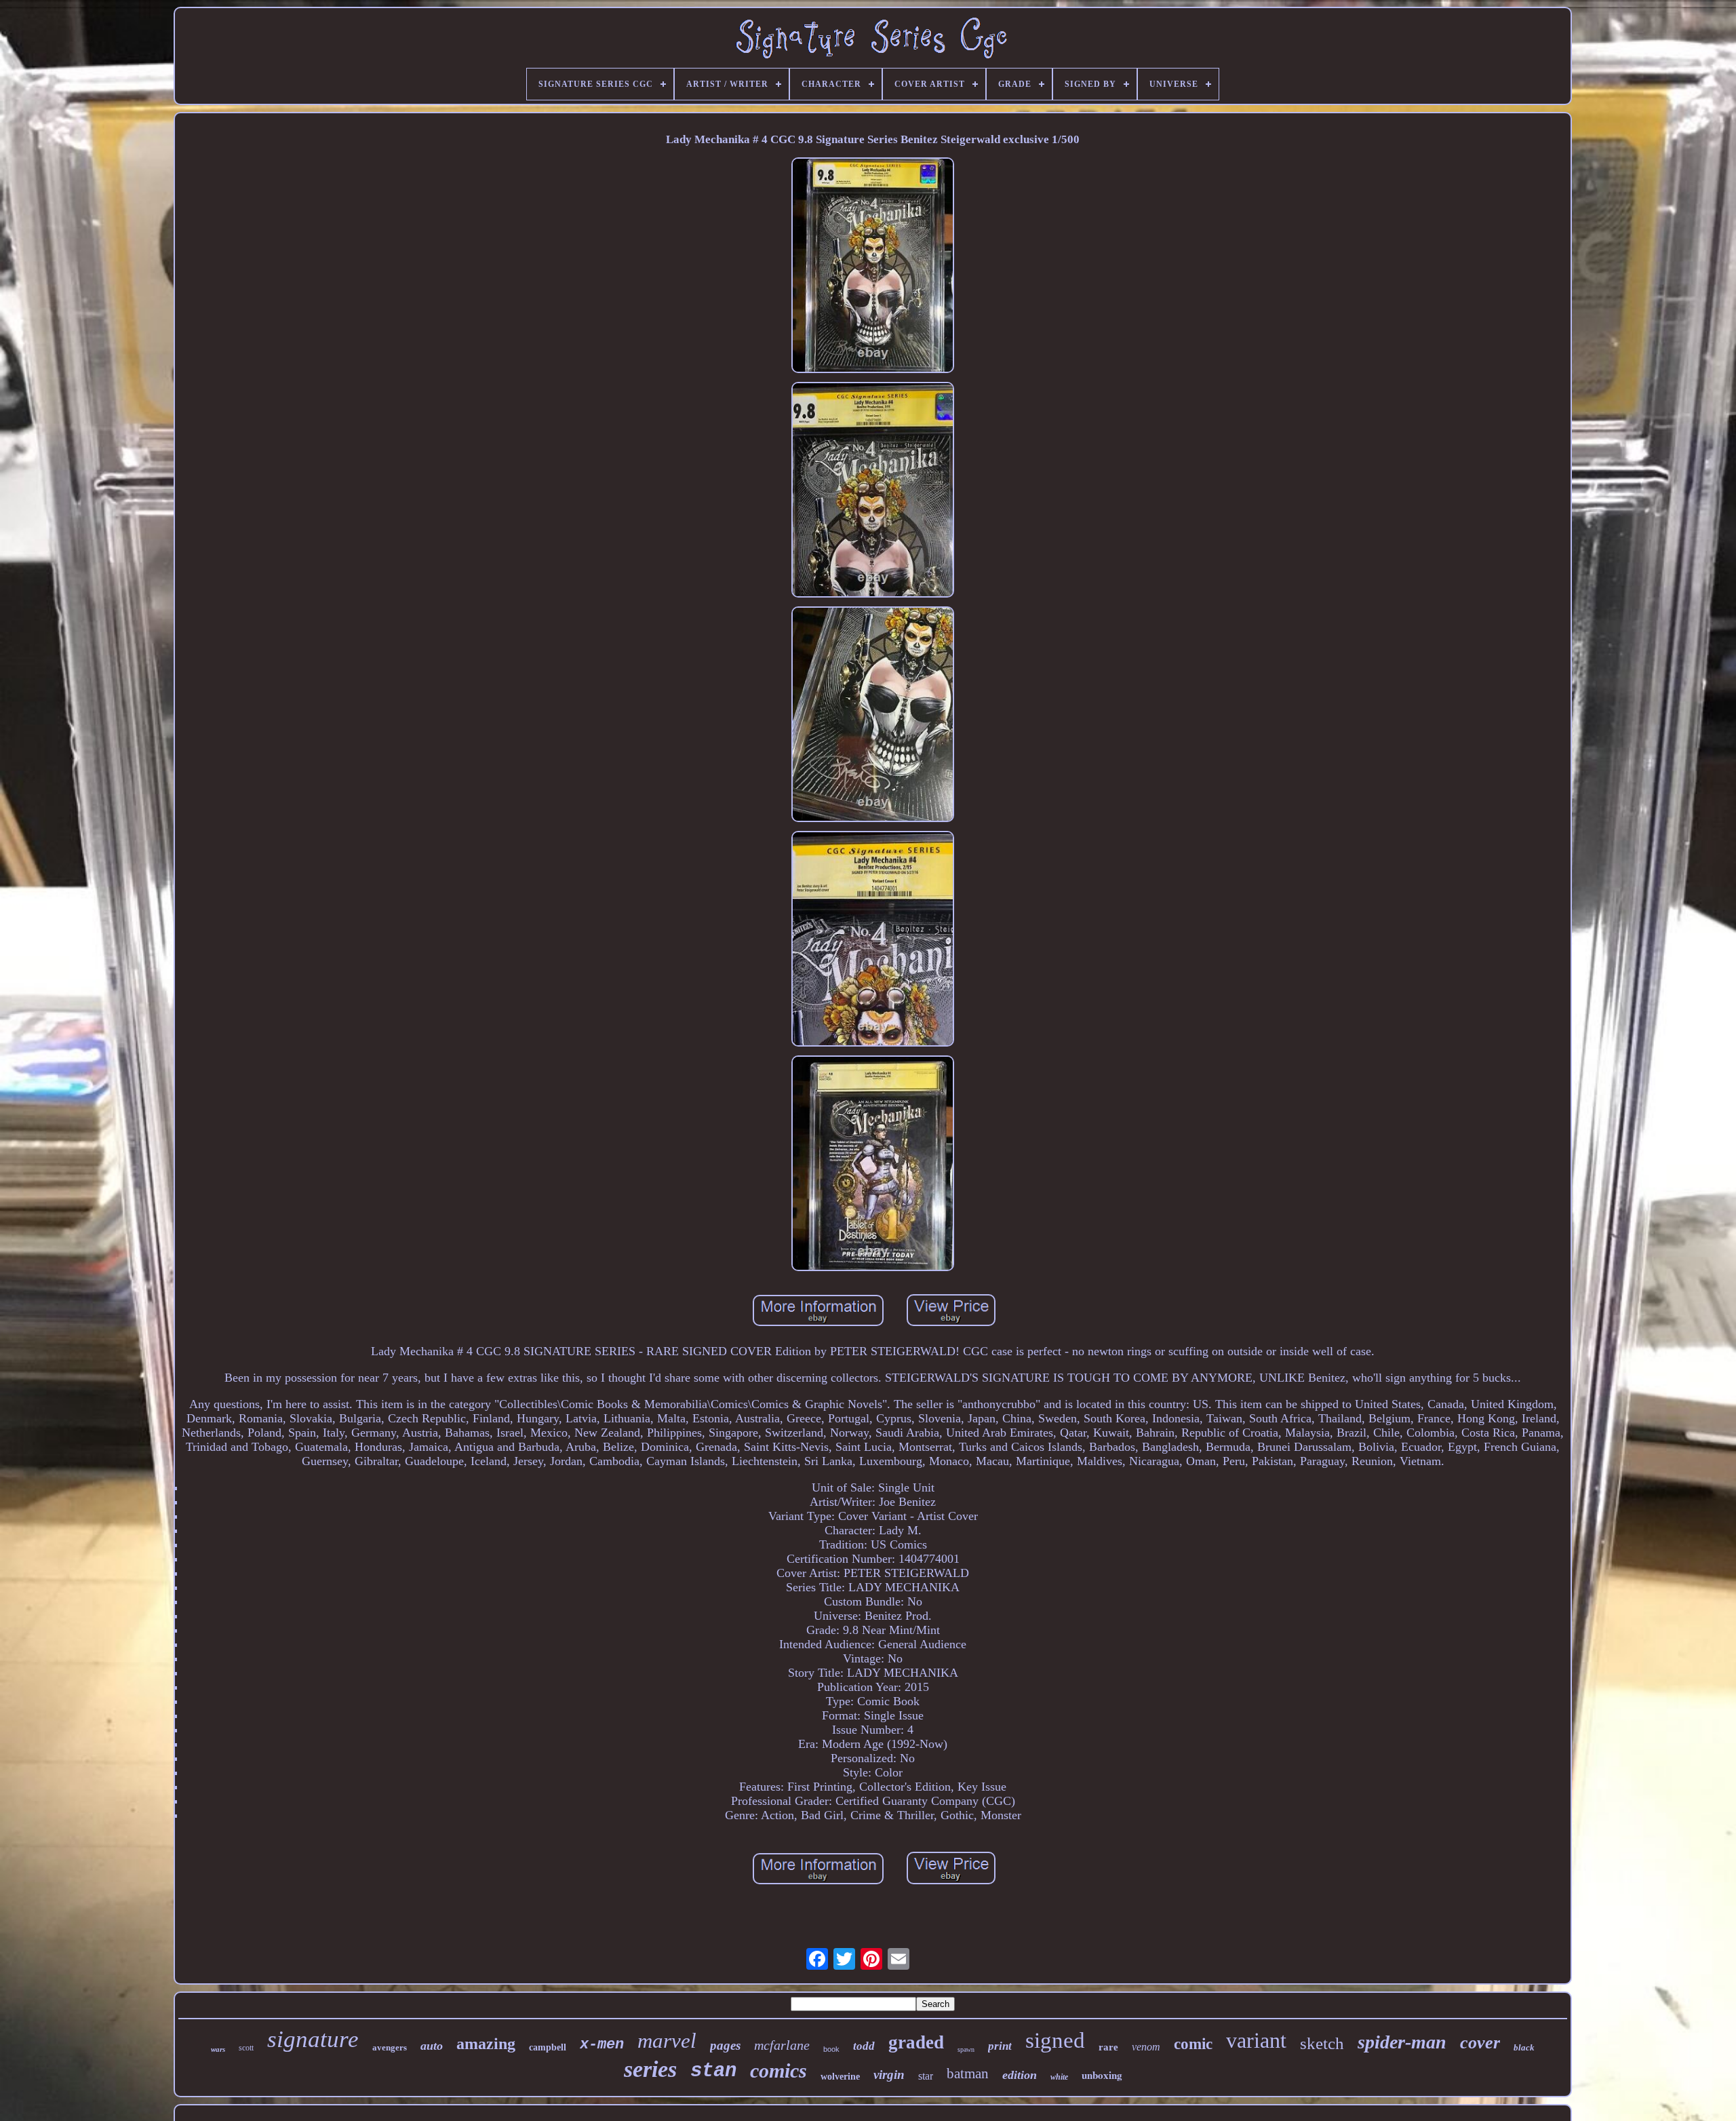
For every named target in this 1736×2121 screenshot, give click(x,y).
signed (1055, 2040)
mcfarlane (782, 2045)
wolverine (840, 2077)
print (1000, 2046)
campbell (548, 2047)
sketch (1322, 2043)
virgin (889, 2075)
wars (218, 2049)
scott (246, 2048)
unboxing (1102, 2075)
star (926, 2076)
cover (1480, 2043)
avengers (390, 2047)
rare (1108, 2047)
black (1524, 2047)
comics (778, 2070)
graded (916, 2042)
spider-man (1402, 2042)
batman (968, 2074)
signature (313, 2039)
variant (1256, 2040)
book (831, 2049)
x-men (602, 2045)
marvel (667, 2041)
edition (1020, 2075)
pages (725, 2045)
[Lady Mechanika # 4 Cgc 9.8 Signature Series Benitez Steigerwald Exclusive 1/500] (873, 267)
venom (1146, 2047)
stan (713, 2071)
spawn (966, 2049)
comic (1193, 2044)
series (650, 2069)
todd (864, 2046)
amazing (486, 2044)
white (1059, 2077)
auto (432, 2046)
